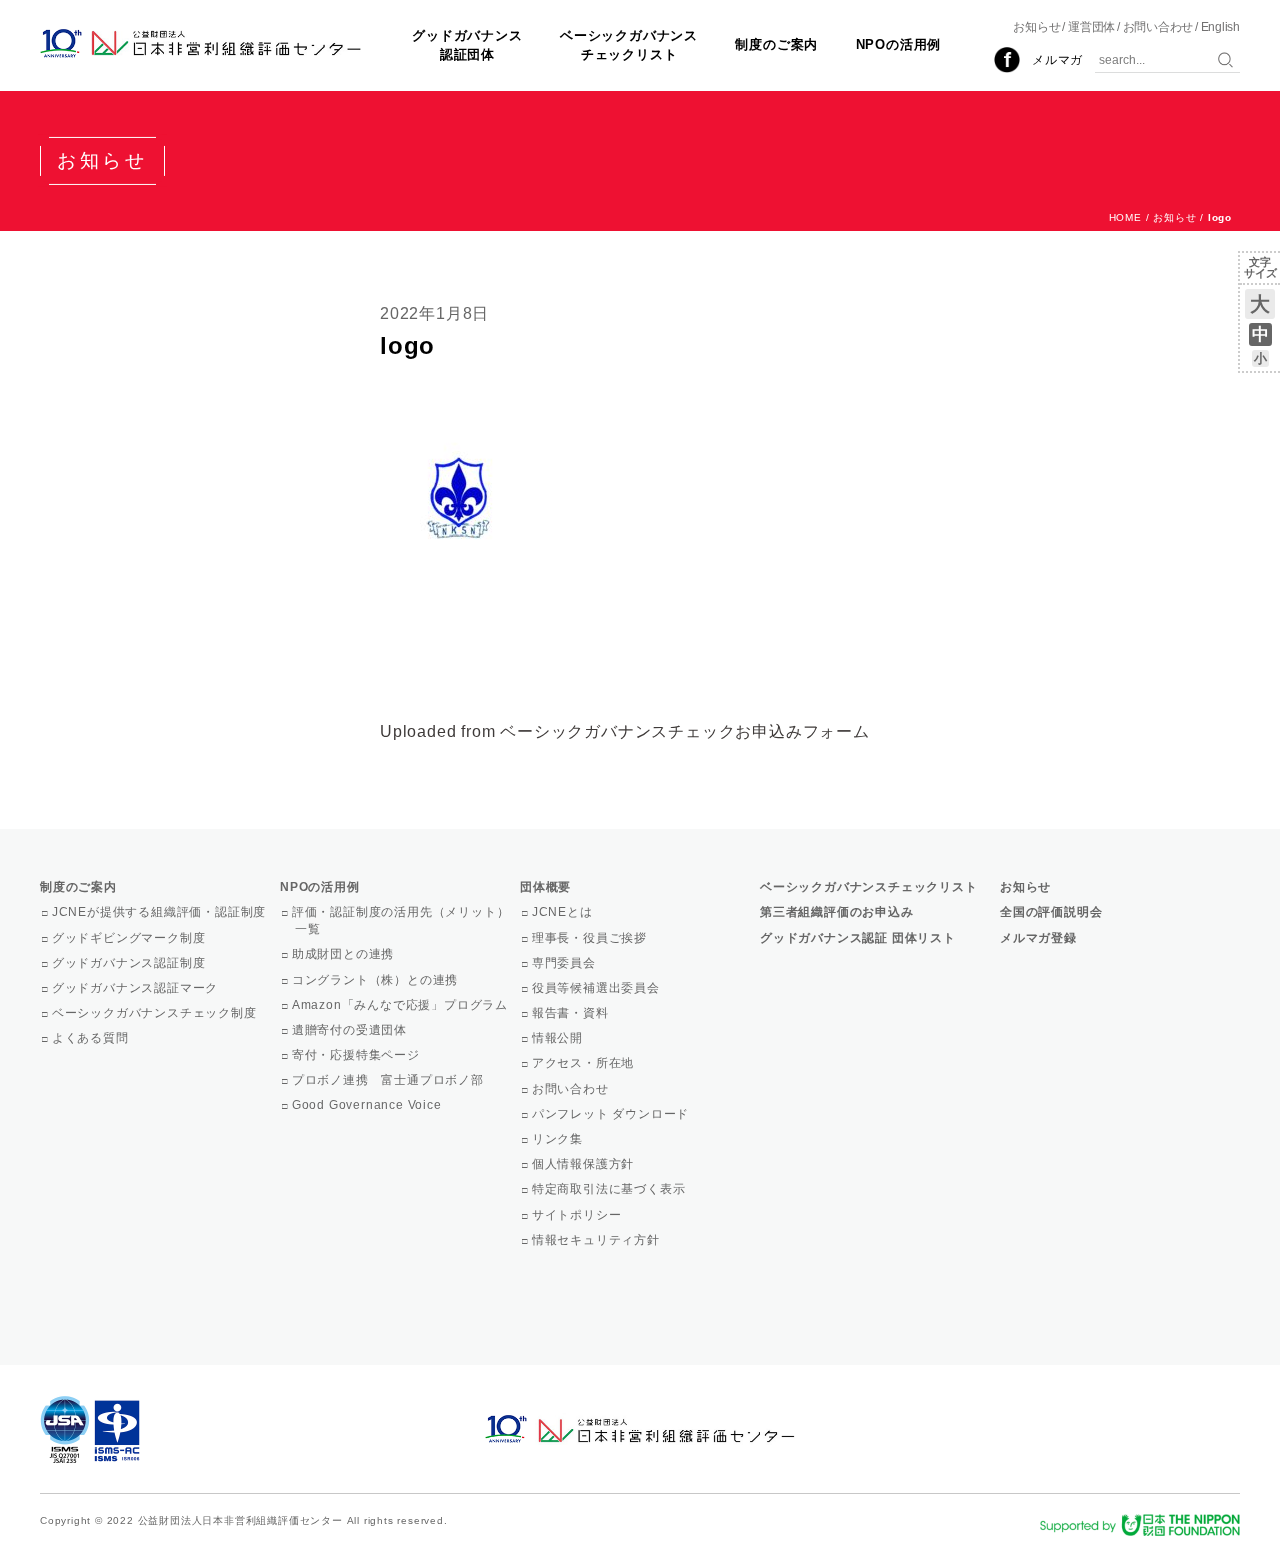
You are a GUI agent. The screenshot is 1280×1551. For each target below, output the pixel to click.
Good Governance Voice (368, 1105)
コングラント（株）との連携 (376, 980)
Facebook (1007, 60)
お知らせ (1036, 27)
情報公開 (559, 1038)
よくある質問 (92, 1038)
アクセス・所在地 (584, 1063)
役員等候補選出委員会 (597, 988)
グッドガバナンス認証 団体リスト (858, 938)
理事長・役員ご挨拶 (591, 938)
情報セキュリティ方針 (597, 1240)
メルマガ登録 (1038, 938)
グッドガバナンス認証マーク (136, 988)
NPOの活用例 (899, 44)
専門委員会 (565, 963)
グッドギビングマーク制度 (130, 938)
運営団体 (1091, 27)
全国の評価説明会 (1051, 912)
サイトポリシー (578, 1215)
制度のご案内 (776, 44)
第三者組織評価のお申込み (837, 912)
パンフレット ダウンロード (612, 1114)
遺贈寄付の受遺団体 (351, 1030)
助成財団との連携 (344, 954)
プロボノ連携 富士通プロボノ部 (389, 1080)
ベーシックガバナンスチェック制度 (156, 1013)
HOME (1125, 217)
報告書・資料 (572, 1013)
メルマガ (1057, 60)
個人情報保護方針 (584, 1164)
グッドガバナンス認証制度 (130, 963)
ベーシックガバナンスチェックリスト (629, 44)
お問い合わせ (1158, 27)
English (1220, 27)
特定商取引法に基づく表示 (610, 1189)
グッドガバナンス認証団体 (467, 44)
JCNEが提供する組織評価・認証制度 (160, 912)
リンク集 (559, 1139)
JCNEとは (564, 912)
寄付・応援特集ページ (357, 1055)
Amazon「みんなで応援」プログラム (401, 1005)
